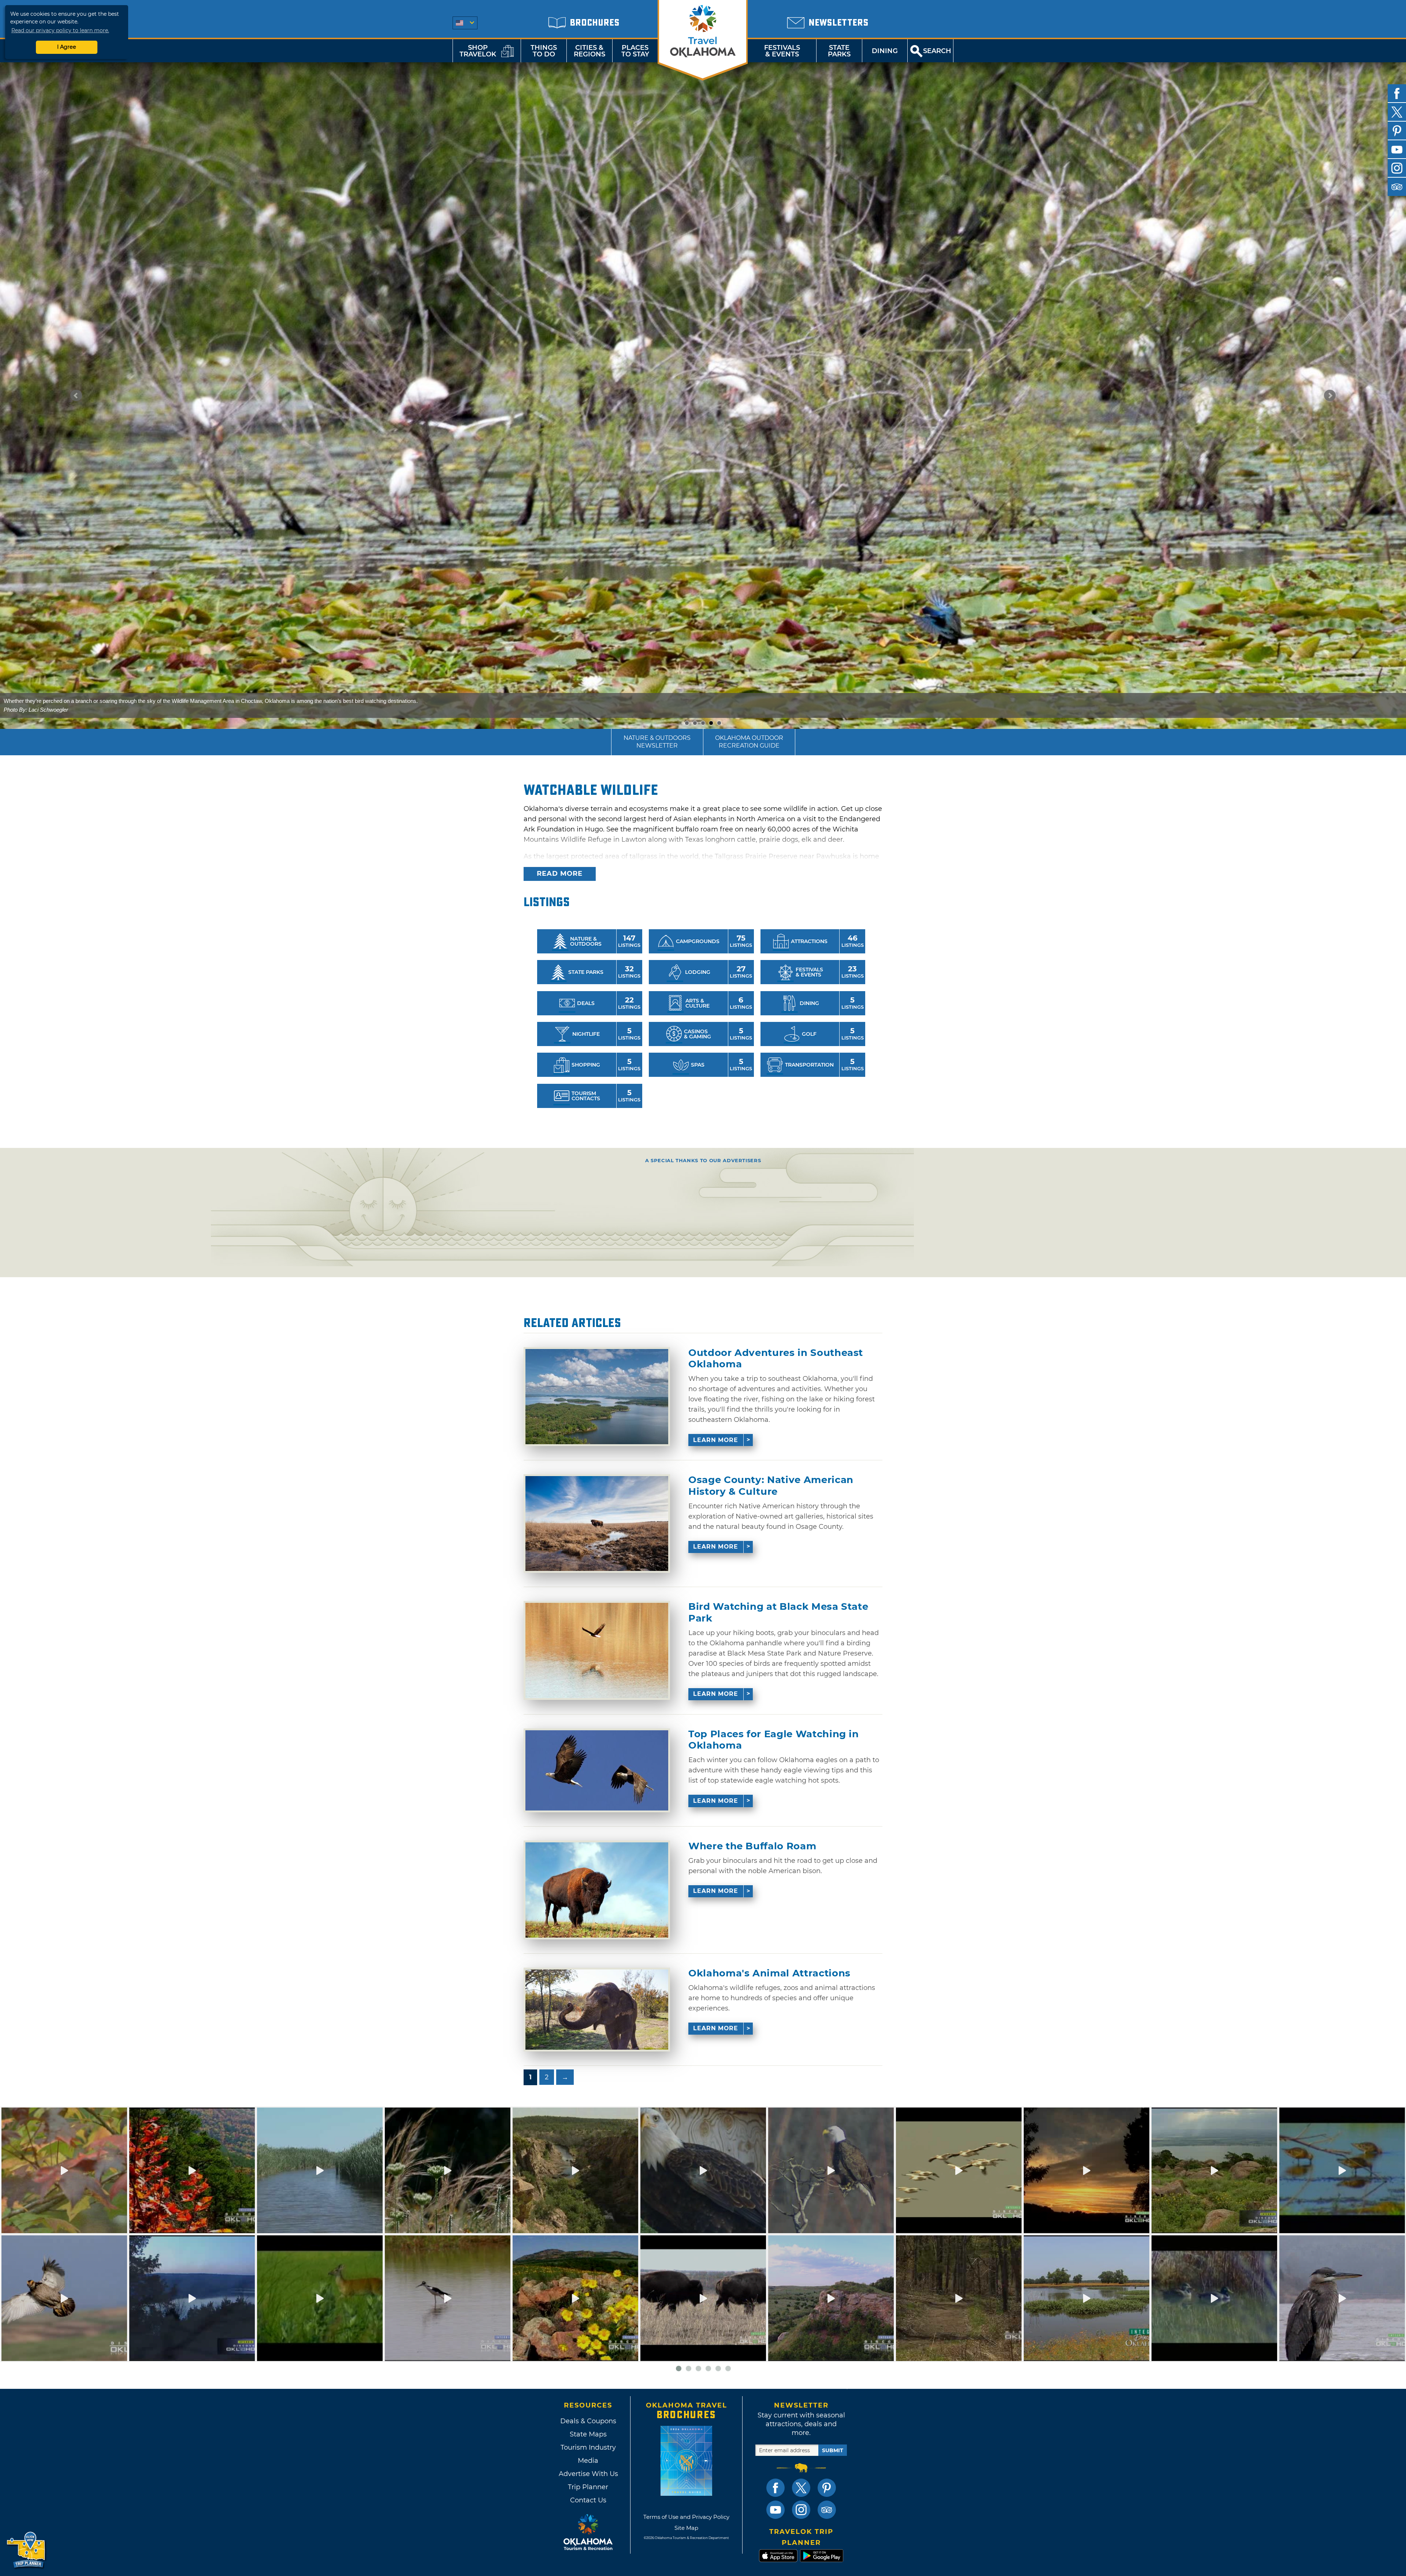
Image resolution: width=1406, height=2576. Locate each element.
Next (1330, 396)
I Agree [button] (67, 47)
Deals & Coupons (588, 2421)
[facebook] (1397, 93)
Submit (833, 2450)
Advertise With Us (588, 2474)
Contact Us (588, 2500)
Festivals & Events (782, 51)
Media (588, 2461)
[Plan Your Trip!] (27, 2550)
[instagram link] (801, 2510)
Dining (885, 51)
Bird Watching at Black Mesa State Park (778, 1612)
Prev (76, 396)
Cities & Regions (589, 51)
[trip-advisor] (1397, 187)
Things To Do (544, 51)
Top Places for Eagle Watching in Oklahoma (774, 1740)
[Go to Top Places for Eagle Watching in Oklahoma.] (597, 1770)
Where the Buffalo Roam (752, 1846)
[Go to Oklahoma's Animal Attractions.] (597, 2010)
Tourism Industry (588, 2447)
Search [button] (937, 51)
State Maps (588, 2434)
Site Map (686, 2528)
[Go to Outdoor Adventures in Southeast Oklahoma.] (597, 1397)
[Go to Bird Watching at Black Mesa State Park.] (597, 1650)
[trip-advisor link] (827, 2510)
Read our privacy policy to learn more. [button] (60, 30)
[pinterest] (1397, 131)
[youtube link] (775, 2510)
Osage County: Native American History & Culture (771, 1486)
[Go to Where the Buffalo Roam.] (597, 1890)
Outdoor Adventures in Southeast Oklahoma (776, 1359)
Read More (560, 874)
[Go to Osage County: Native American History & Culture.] (597, 1524)
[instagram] (1397, 168)
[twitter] (1397, 112)
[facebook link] (775, 2488)
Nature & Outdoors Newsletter (657, 742)
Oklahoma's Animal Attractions (769, 1973)
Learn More (716, 1440)
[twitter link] (801, 2488)
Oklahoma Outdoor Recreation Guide (749, 742)
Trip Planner (588, 2487)
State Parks (839, 51)
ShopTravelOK (478, 51)
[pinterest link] (827, 2488)
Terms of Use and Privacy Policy (686, 2517)
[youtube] (1397, 149)
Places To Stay (635, 51)
